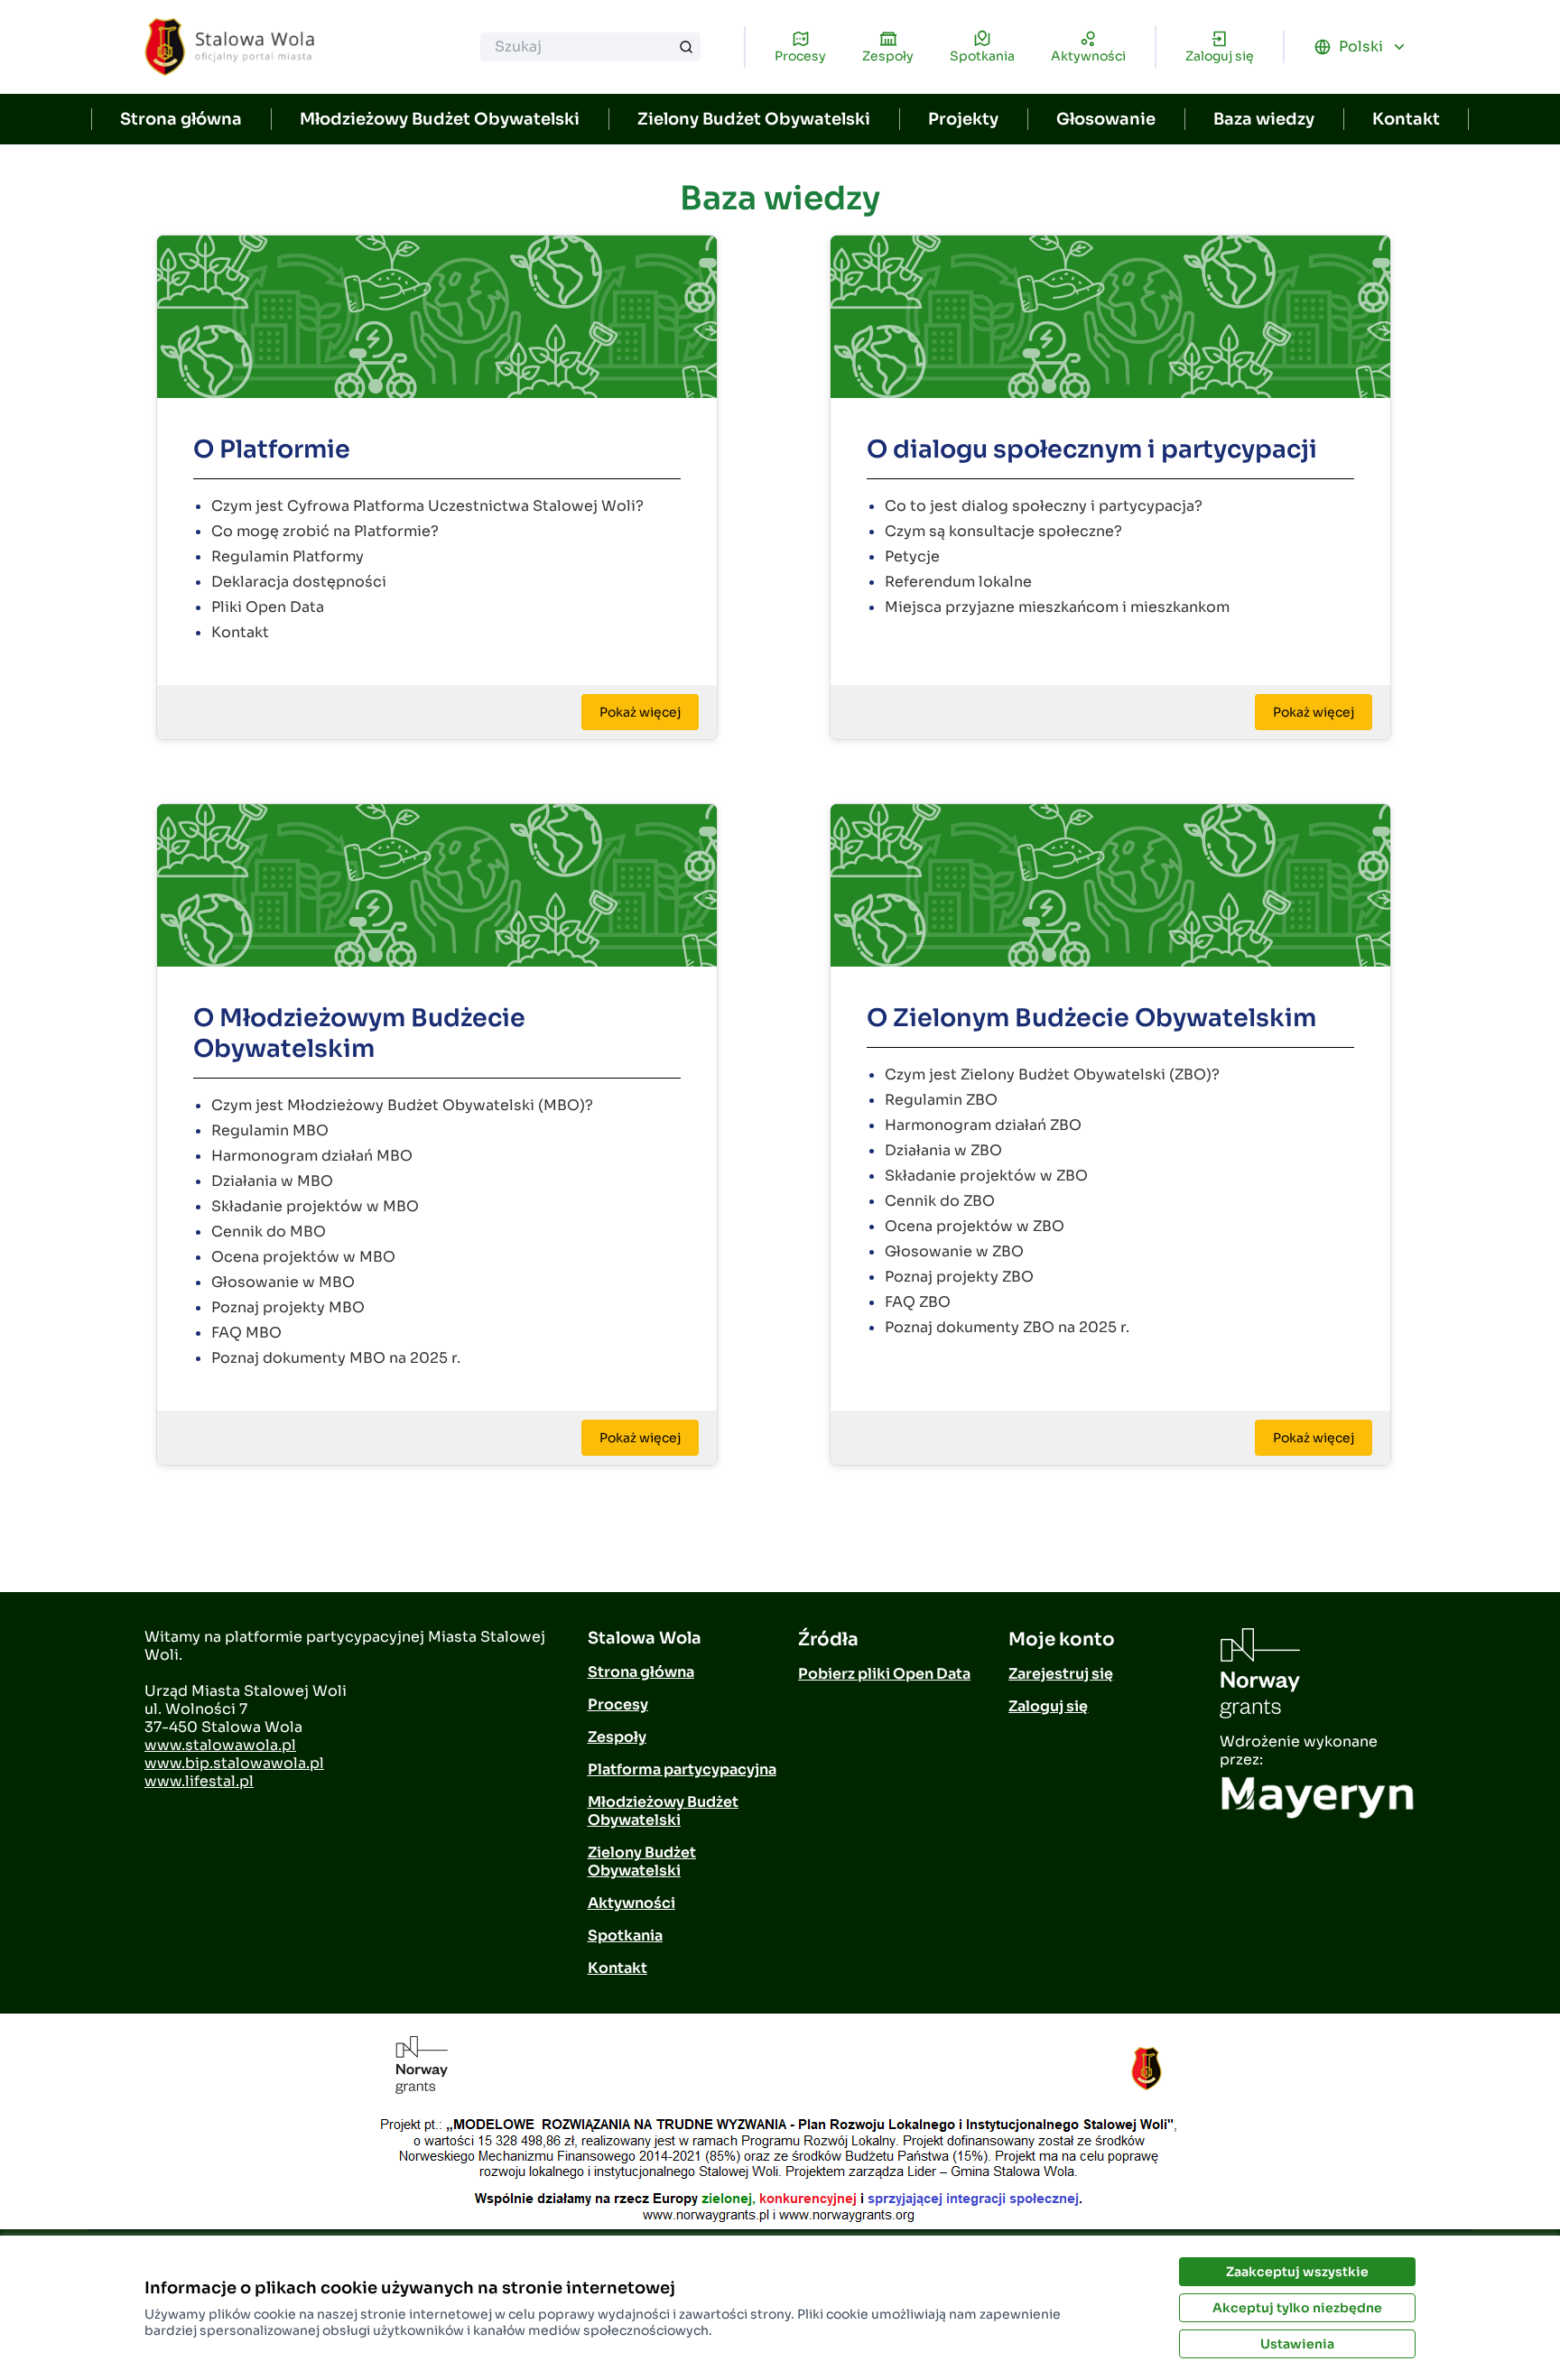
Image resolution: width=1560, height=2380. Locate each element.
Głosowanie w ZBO (954, 1251)
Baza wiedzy (1264, 119)
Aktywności (631, 1903)
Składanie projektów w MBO (315, 1206)
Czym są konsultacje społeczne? (1003, 531)
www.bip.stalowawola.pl (234, 1763)
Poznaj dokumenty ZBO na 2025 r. (1007, 1327)
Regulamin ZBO (941, 1100)
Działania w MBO (272, 1181)
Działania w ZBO (943, 1150)
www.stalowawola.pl (220, 1745)
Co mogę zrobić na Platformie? (325, 531)
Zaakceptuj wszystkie (1297, 2272)
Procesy (618, 1704)
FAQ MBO (246, 1333)
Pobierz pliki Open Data (884, 1674)
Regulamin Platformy (288, 556)
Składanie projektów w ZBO (986, 1176)
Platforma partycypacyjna (682, 1769)
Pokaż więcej (640, 712)
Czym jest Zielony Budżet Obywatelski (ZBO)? (1052, 1074)
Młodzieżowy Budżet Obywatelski (440, 119)
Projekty (963, 119)
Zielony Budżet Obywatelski (754, 119)
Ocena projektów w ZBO (975, 1226)
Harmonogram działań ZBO (983, 1125)
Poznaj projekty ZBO (959, 1277)
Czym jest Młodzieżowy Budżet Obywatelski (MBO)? (402, 1105)
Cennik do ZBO (940, 1201)
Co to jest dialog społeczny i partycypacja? (1044, 506)
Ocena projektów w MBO (303, 1257)
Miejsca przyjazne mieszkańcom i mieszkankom (1057, 607)
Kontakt (1406, 119)
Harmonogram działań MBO (312, 1156)
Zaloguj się (1048, 1706)
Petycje (912, 556)
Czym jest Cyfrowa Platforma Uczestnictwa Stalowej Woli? (427, 506)
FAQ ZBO (918, 1302)
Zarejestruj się (1061, 1674)
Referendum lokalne (958, 582)
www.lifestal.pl (199, 1781)
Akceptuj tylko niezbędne (1297, 2308)
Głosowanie (1106, 119)
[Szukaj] (686, 47)
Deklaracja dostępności (299, 582)
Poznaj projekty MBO (288, 1307)
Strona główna (181, 119)
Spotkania (625, 1935)
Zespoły (617, 1737)
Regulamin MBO (270, 1130)
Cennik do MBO (269, 1232)
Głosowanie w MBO (283, 1282)
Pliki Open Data (268, 607)
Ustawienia (1297, 2344)
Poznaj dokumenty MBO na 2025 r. (336, 1358)
